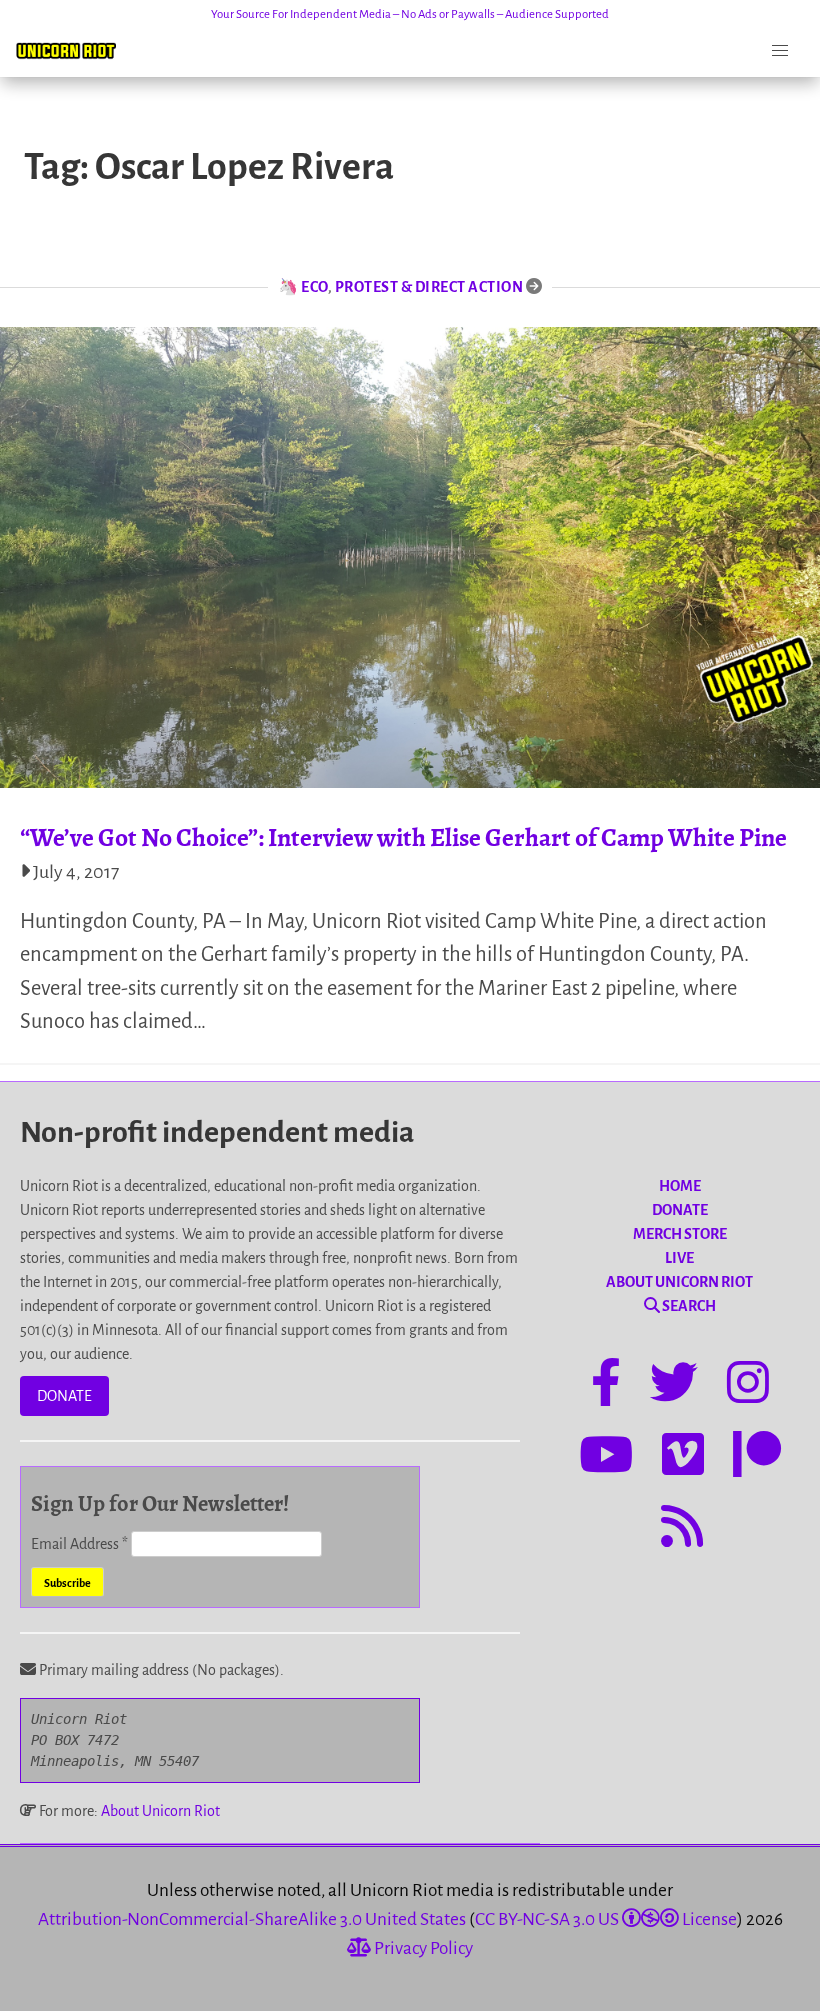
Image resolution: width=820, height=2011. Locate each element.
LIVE (679, 1258)
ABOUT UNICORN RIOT (679, 1282)
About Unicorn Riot (160, 1811)
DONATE (64, 1396)
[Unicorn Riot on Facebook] (606, 1386)
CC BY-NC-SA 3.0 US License (606, 1919)
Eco (314, 287)
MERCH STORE (680, 1234)
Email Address (79, 1544)
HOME (680, 1186)
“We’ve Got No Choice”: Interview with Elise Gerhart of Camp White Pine (403, 837)
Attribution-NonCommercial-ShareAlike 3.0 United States (252, 1919)
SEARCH (688, 1306)
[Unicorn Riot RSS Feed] (682, 1530)
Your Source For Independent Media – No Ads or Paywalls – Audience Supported (410, 14)
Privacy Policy (422, 1948)
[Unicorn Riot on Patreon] (757, 1458)
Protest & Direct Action (429, 287)
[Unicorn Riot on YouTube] (606, 1458)
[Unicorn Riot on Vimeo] (683, 1458)
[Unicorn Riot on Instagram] (748, 1386)
